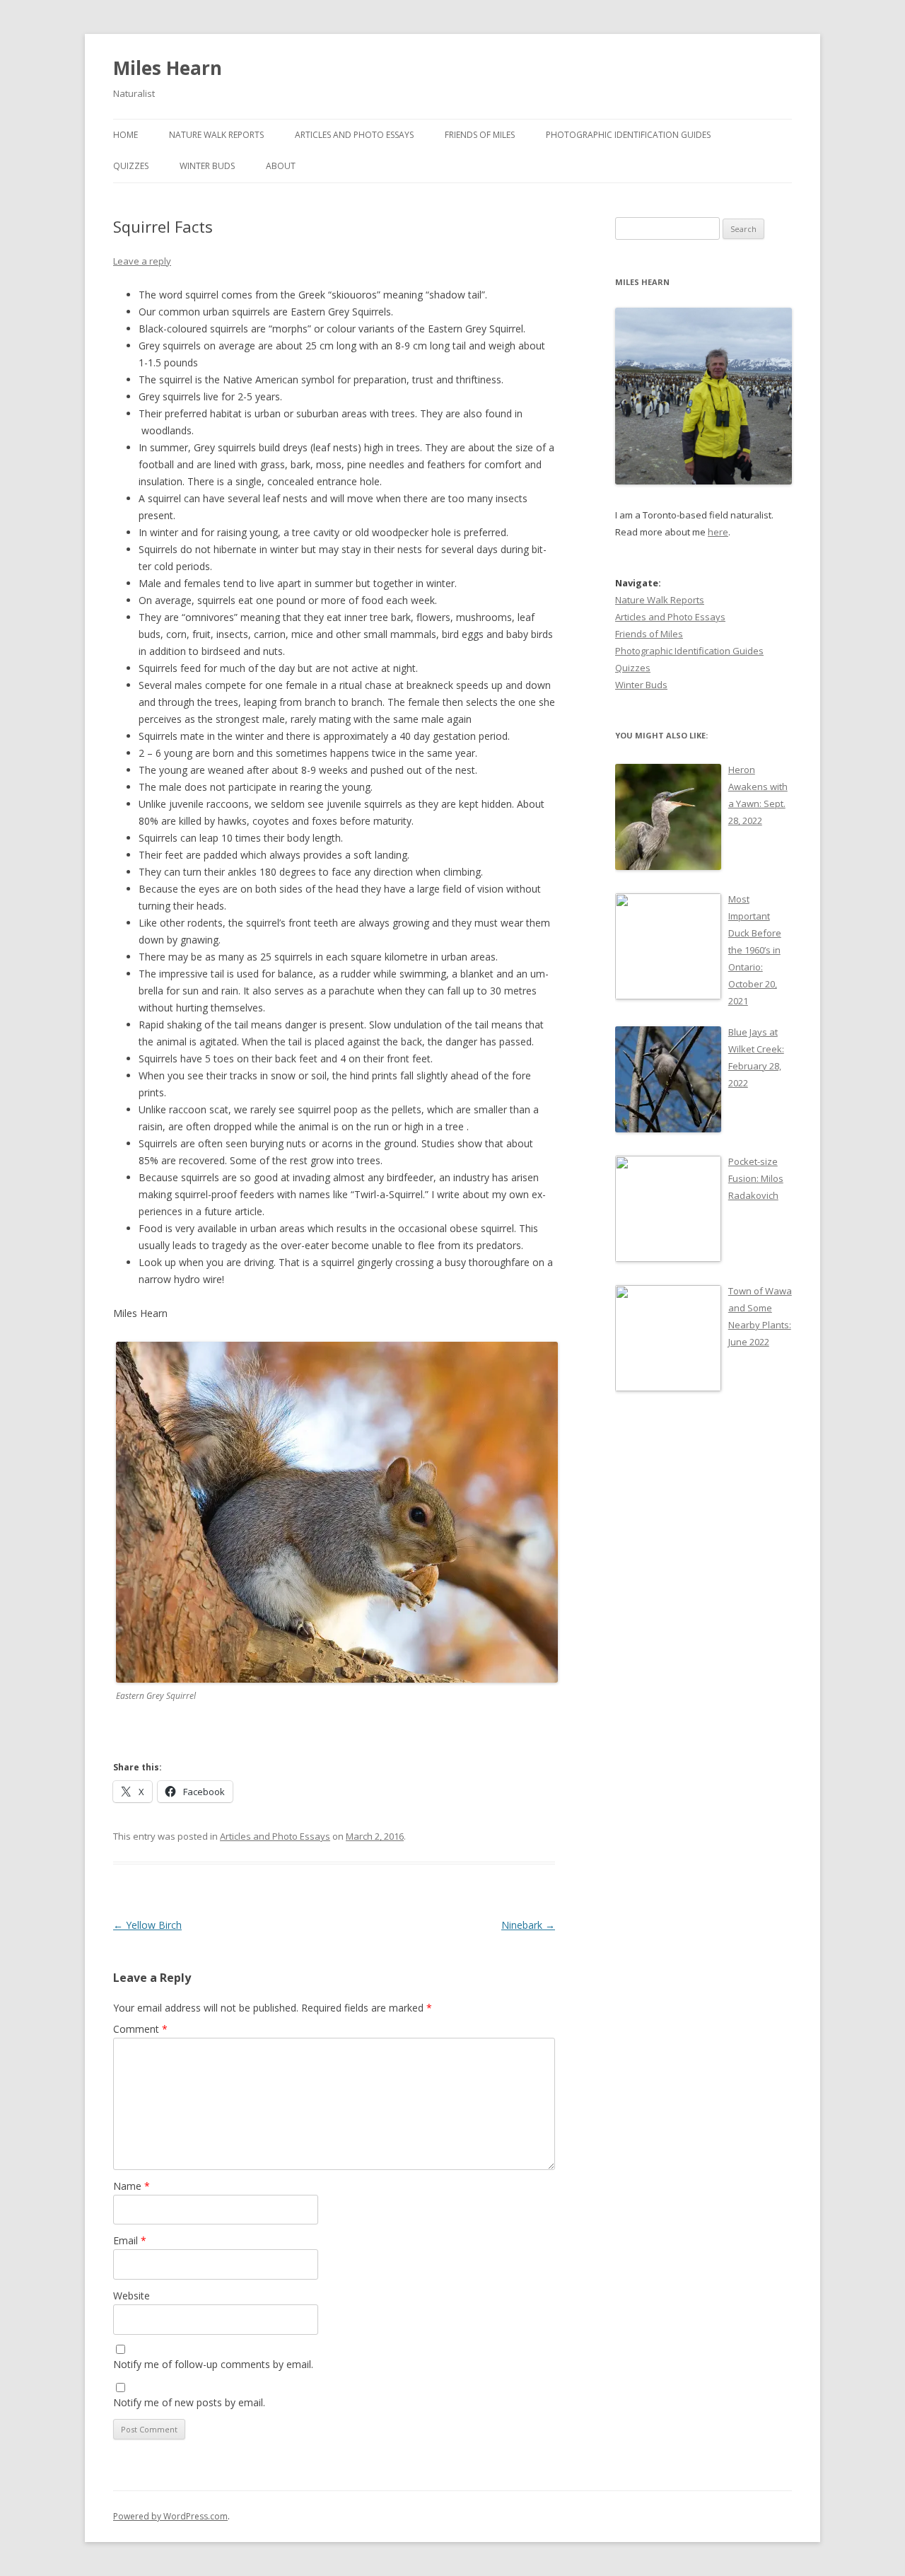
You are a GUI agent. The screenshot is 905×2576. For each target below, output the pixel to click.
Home (125, 135)
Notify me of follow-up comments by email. (213, 2364)
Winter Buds (207, 166)
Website (132, 2296)
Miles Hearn (168, 68)
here (718, 532)
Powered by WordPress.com (170, 2516)
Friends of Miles (480, 135)
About (281, 166)
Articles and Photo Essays (354, 135)
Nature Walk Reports (216, 135)
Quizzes (131, 166)
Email (130, 2240)
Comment (140, 2029)
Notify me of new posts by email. (189, 2402)
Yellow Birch (147, 1925)
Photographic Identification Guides (628, 135)
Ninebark (528, 1925)
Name (132, 2186)
